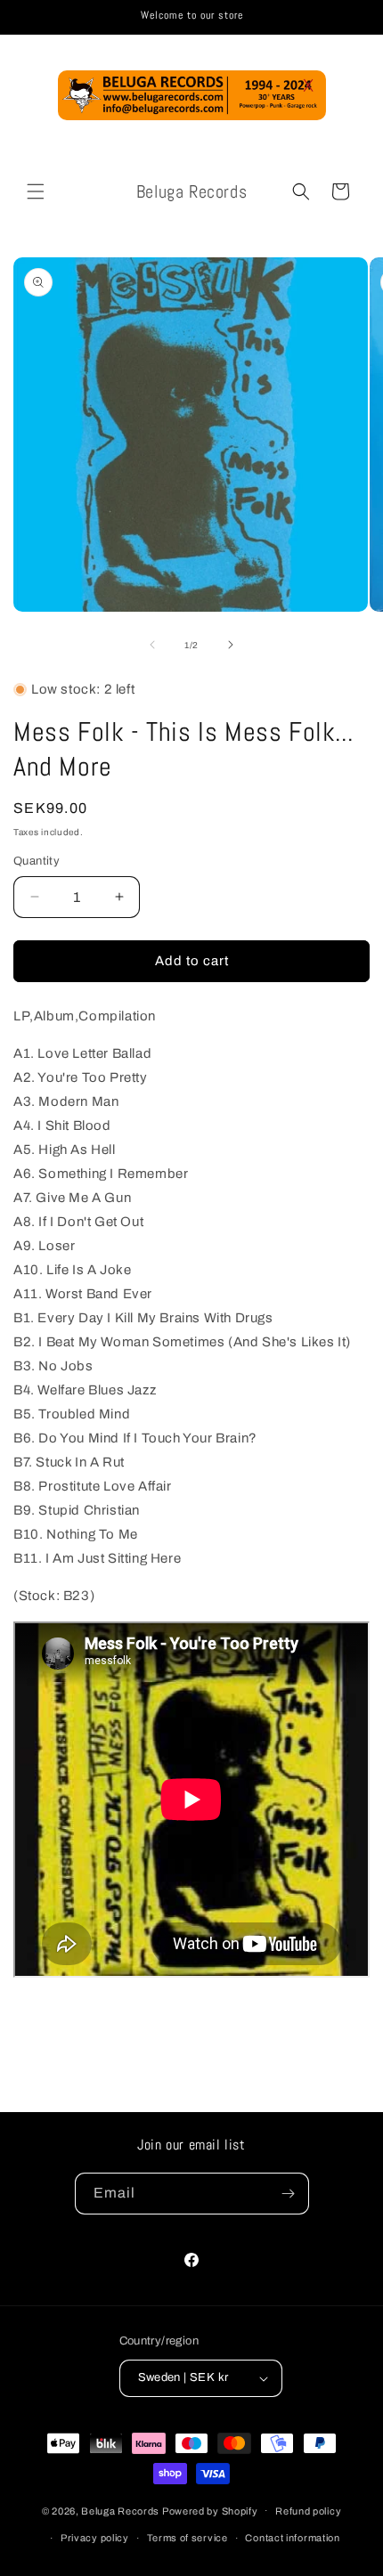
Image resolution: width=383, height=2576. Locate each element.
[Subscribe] (289, 2194)
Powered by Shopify (210, 2510)
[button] (36, 191)
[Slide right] (231, 645)
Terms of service (187, 2538)
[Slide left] (152, 645)
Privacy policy (95, 2538)
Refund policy (308, 2511)
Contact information (292, 2538)
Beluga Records (120, 2510)
